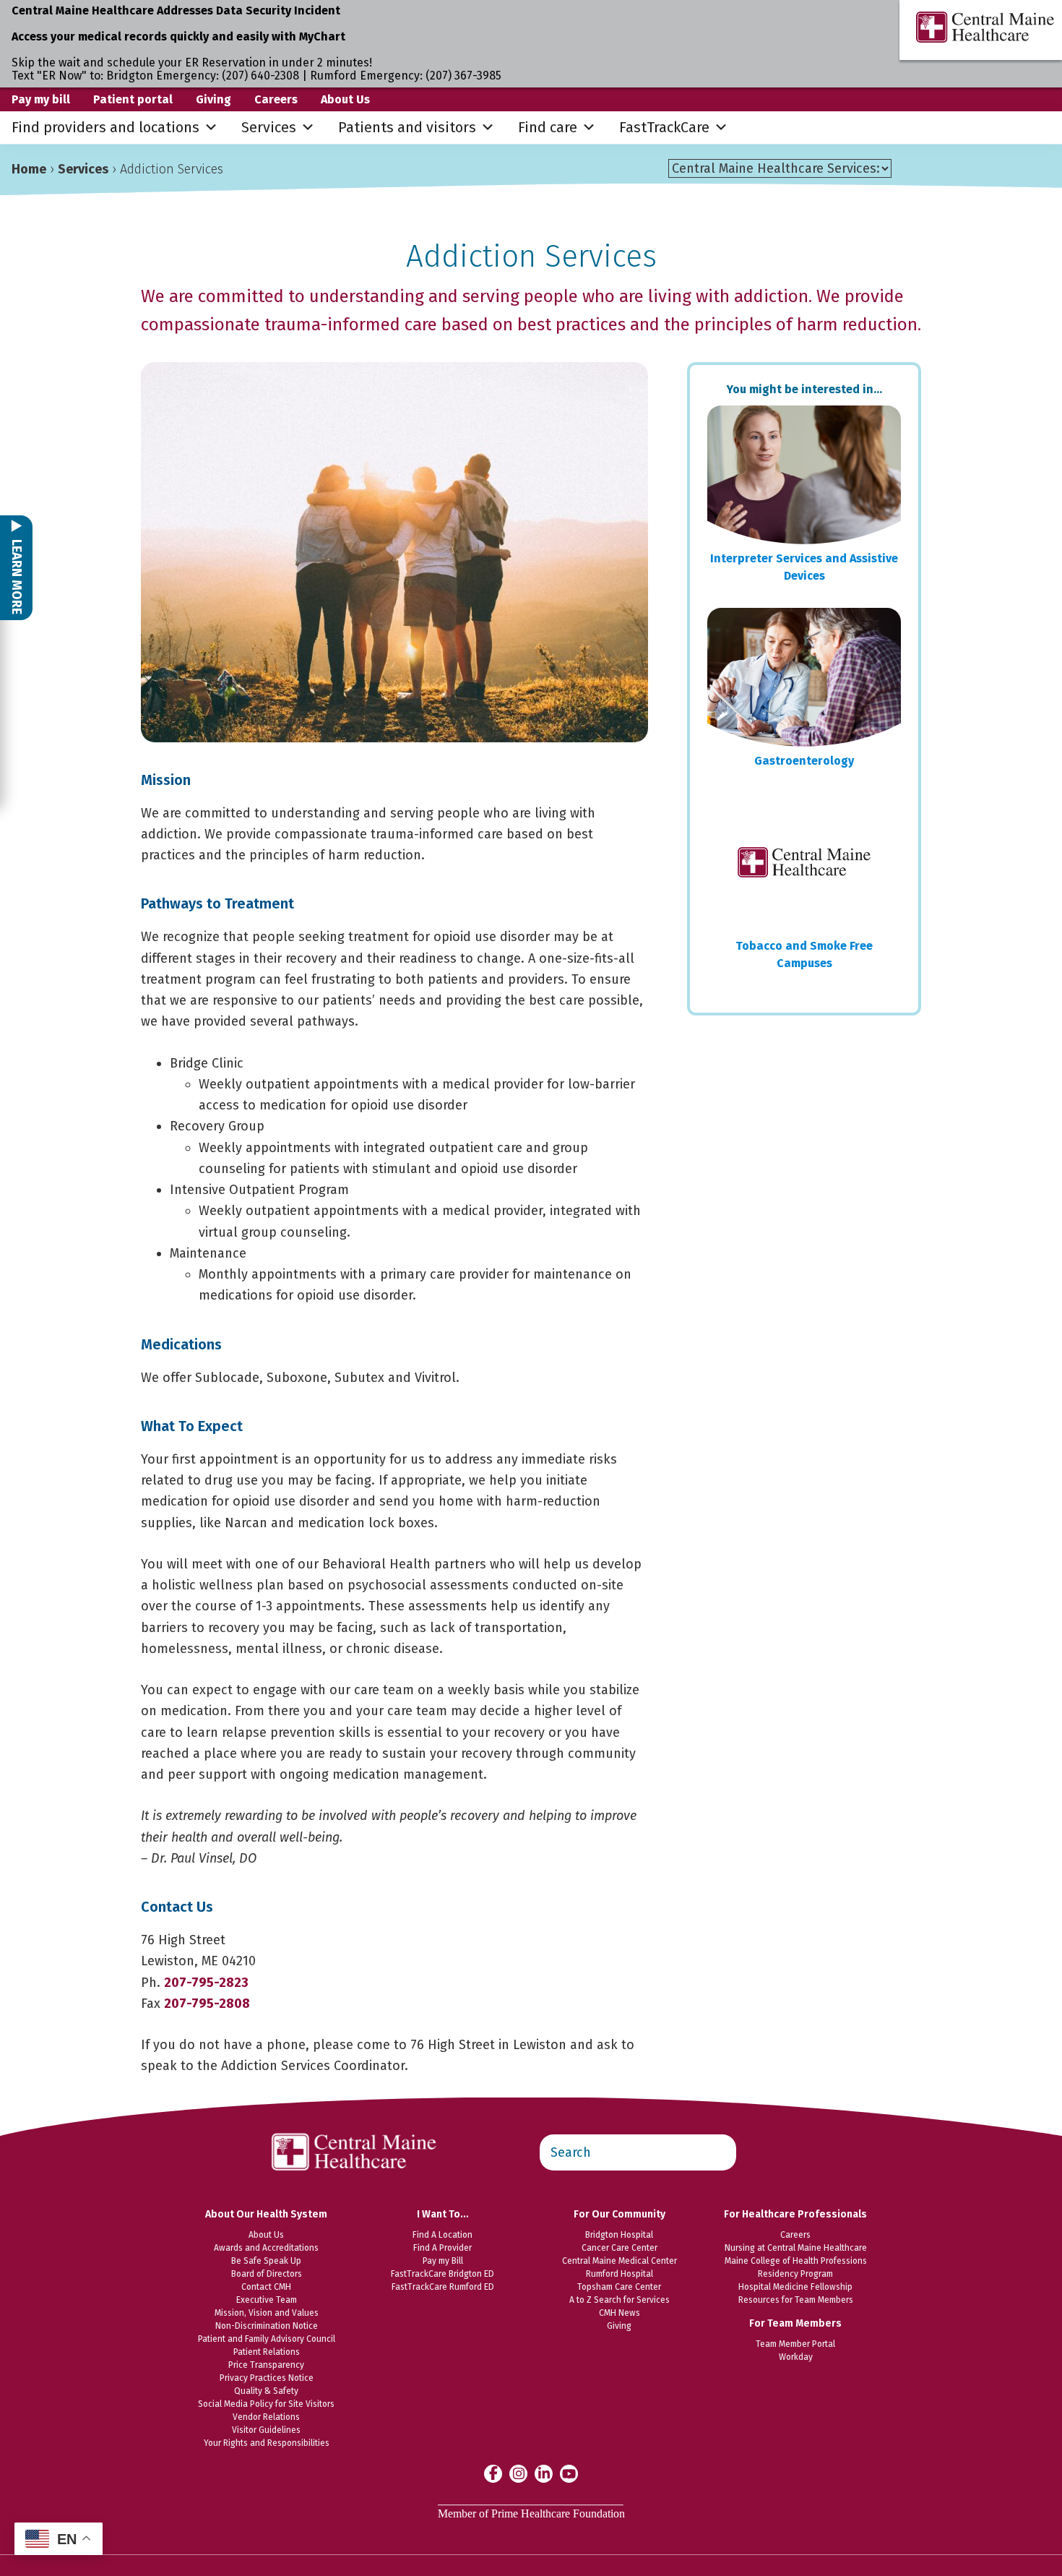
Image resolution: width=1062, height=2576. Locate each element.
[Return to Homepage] (355, 2126)
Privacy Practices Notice (267, 2378)
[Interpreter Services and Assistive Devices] (804, 475)
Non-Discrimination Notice (267, 2326)
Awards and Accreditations (266, 2248)
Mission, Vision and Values (267, 2313)
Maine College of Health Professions (796, 2261)
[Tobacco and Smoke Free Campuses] (804, 862)
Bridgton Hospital (619, 2235)
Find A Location (442, 2235)
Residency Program (795, 2274)
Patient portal (133, 99)
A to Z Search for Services (619, 2300)
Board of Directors (267, 2274)
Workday (796, 2357)
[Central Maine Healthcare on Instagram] (518, 2473)
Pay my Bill (443, 2261)
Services (269, 127)
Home (29, 169)
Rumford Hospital (619, 2274)
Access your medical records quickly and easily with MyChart (178, 37)
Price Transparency (266, 2365)
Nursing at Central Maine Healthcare (796, 2248)
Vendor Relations (266, 2417)
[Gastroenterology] (804, 677)
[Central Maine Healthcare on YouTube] (569, 2473)
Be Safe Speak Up (266, 2261)
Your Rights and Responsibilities (267, 2443)
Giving (213, 99)
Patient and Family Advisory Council (267, 2339)
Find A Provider (442, 2248)
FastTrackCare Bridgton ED (442, 2274)
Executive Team (267, 2300)
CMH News (619, 2313)
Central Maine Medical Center (619, 2261)
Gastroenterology (804, 761)
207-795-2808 (207, 2004)
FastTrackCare (664, 127)
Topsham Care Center (619, 2287)
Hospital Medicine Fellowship (795, 2287)
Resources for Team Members (796, 2300)
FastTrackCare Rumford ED (443, 2287)
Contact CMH (266, 2287)
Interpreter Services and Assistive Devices (804, 567)
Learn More (17, 575)
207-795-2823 (206, 1983)
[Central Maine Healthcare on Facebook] (493, 2473)
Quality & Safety (266, 2391)
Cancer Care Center (619, 2248)
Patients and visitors (407, 127)
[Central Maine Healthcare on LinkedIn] (544, 2473)
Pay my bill (41, 99)
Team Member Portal (795, 2344)
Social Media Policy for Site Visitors (266, 2404)
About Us (345, 99)
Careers (276, 99)
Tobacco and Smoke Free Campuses (804, 954)
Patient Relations (267, 2352)
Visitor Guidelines (266, 2430)
